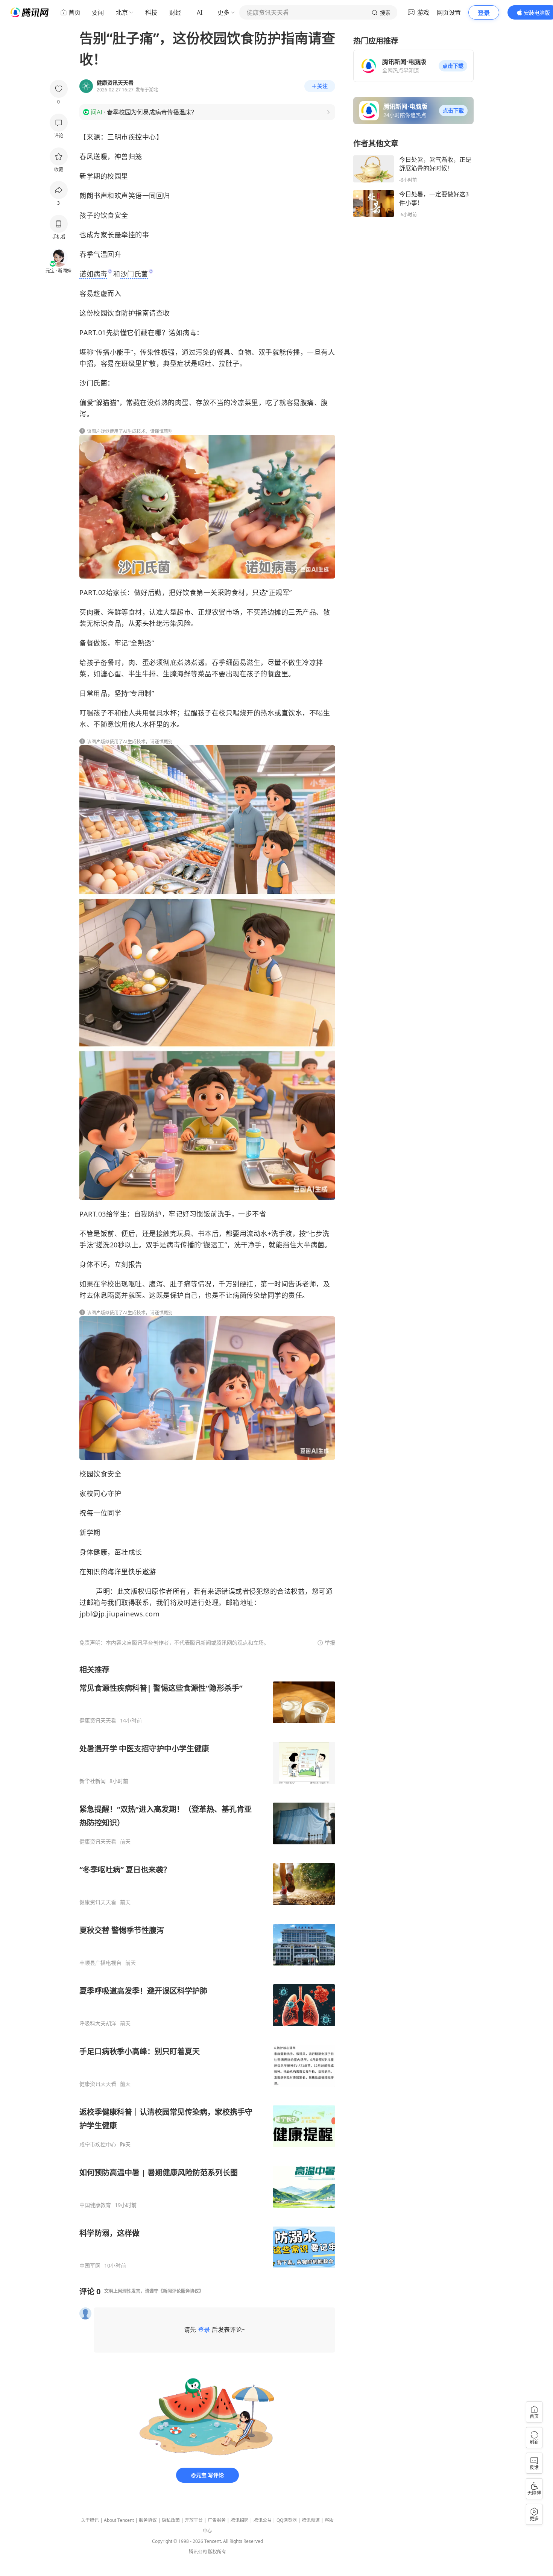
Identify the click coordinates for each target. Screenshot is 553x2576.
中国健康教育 (95, 2205)
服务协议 (148, 2520)
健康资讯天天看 (98, 1721)
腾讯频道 (311, 2520)
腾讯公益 (263, 2520)
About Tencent (119, 2520)
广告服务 (217, 2520)
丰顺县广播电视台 (100, 1963)
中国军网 (90, 2266)
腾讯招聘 (240, 2520)
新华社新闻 (93, 1781)
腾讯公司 (198, 2552)
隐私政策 (171, 2520)
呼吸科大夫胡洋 (98, 2023)
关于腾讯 (90, 2520)
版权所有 (217, 2552)
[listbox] (207, 1967)
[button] (453, 66)
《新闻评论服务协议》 (181, 2291)
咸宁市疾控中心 (98, 2145)
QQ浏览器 (287, 2520)
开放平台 (194, 2520)
